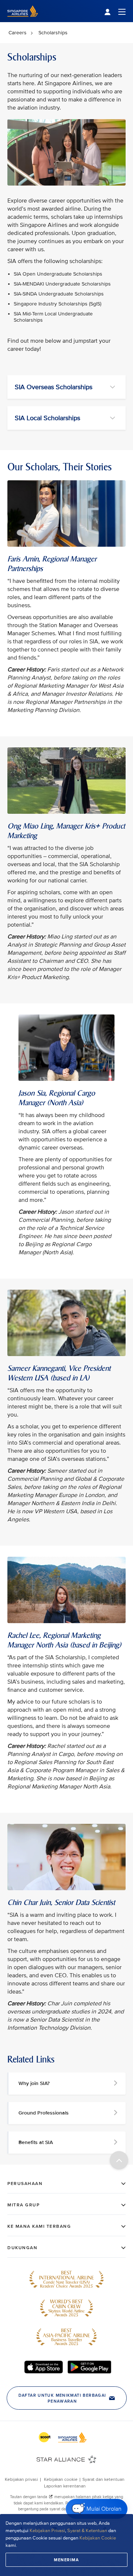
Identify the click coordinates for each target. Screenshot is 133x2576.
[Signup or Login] (115, 11)
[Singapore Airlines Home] (23, 20)
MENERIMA (66, 2560)
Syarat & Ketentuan (87, 2531)
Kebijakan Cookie (98, 2538)
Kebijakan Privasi (47, 2531)
